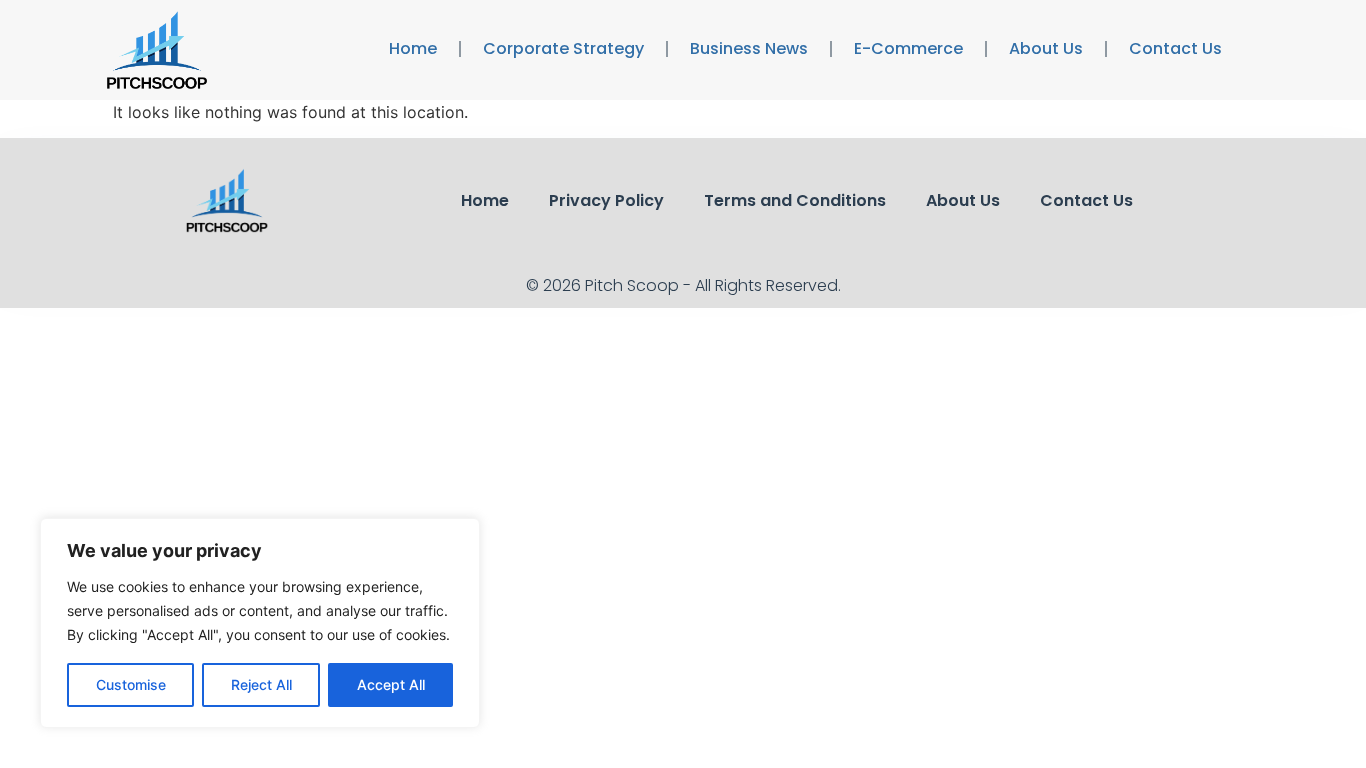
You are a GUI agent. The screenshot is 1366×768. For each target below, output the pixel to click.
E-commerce (908, 48)
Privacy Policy (606, 200)
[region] (260, 623)
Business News (749, 48)
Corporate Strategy (563, 48)
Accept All (391, 684)
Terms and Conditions (795, 200)
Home (413, 48)
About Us (1046, 48)
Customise (131, 684)
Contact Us (1175, 48)
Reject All (261, 684)
